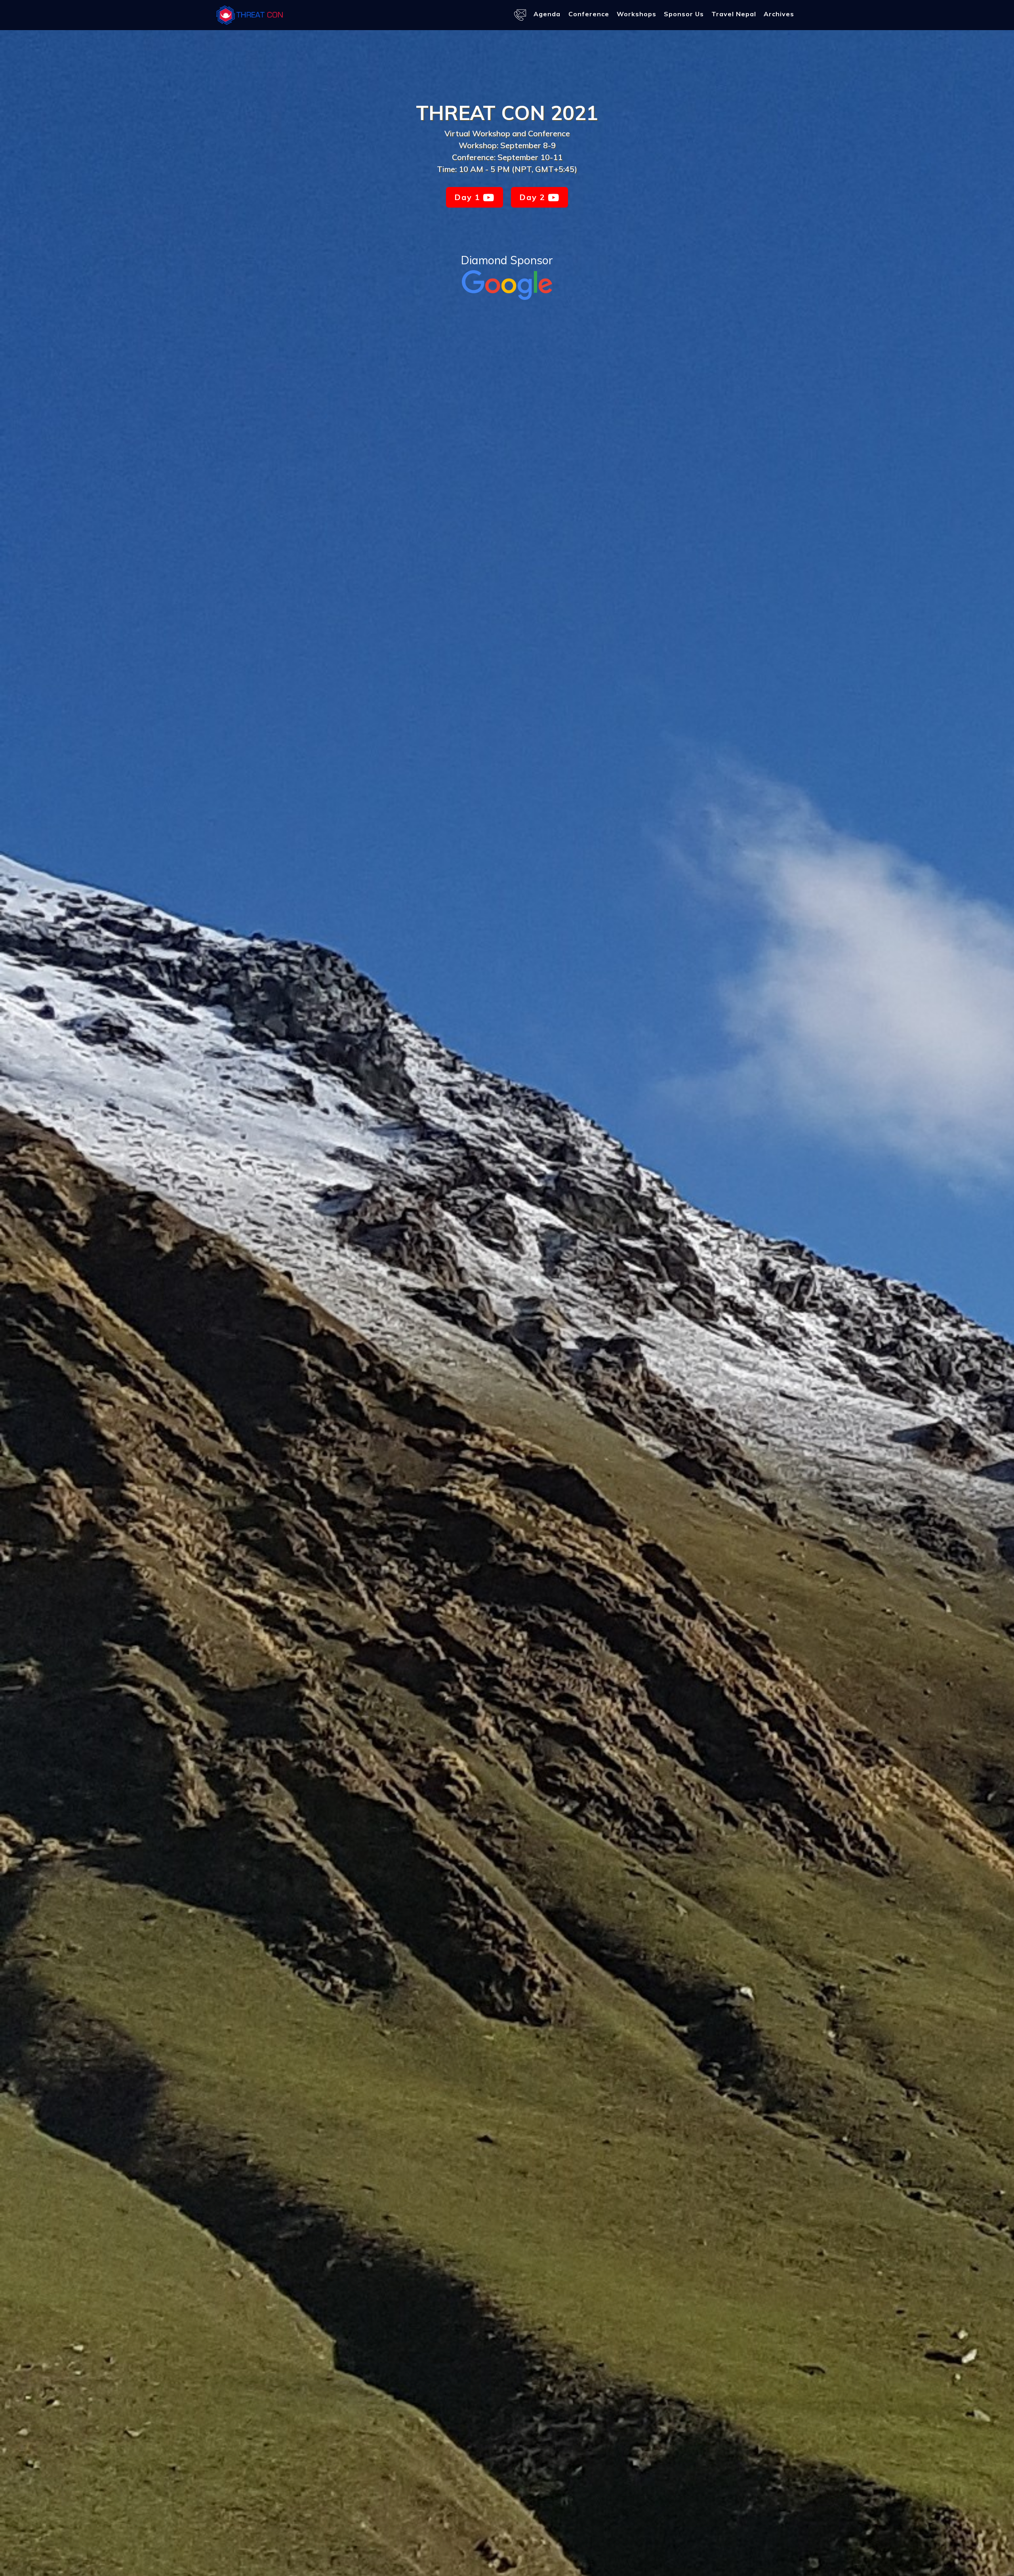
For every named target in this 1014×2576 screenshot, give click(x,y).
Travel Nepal (734, 14)
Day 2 (534, 197)
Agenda (547, 14)
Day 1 (469, 197)
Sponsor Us (684, 14)
